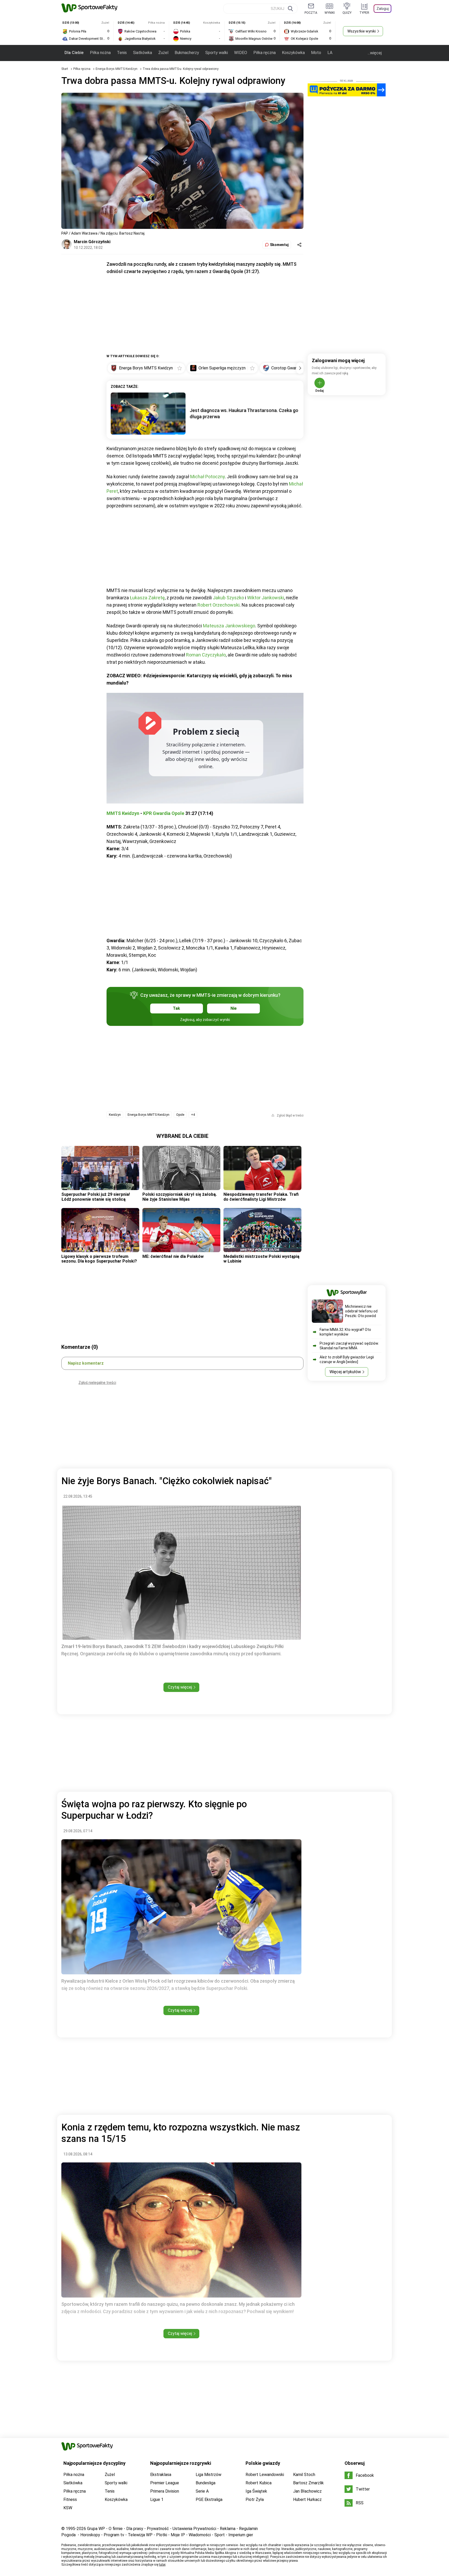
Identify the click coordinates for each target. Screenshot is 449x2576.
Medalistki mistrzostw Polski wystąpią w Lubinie (261, 1259)
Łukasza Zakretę (147, 598)
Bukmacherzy (187, 53)
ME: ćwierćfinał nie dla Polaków (173, 1256)
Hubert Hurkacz (307, 2499)
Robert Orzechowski (219, 605)
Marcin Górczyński (92, 242)
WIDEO (241, 53)
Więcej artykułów (345, 1372)
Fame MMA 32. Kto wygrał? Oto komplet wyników (345, 1332)
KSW (68, 2508)
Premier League (165, 2483)
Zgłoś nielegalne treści (97, 1383)
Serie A (202, 2491)
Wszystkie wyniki (362, 31)
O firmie (116, 2529)
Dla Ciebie (74, 53)
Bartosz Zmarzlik (308, 2483)
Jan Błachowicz (307, 2491)
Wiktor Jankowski (266, 598)
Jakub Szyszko (228, 598)
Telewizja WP (140, 2535)
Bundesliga (206, 2483)
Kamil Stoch (304, 2475)
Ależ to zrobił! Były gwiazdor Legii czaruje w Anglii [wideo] (347, 1359)
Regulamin (248, 2529)
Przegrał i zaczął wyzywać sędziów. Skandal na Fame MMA (349, 1346)
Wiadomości (200, 2535)
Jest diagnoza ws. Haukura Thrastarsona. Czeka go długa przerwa (244, 413)
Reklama (228, 2529)
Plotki (162, 2535)
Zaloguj (383, 9)
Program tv (114, 2535)
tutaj (162, 2565)
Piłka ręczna (265, 53)
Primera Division (165, 2491)
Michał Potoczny (207, 477)
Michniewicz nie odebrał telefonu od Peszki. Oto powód (361, 1311)
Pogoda (68, 2535)
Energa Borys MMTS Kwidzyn (117, 69)
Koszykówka (293, 53)
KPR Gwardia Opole (164, 813)
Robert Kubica (259, 2483)
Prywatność (158, 2529)
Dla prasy (135, 2529)
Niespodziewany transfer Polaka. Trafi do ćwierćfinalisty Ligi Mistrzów (261, 1197)
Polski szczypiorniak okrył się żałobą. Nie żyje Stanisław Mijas (180, 1197)
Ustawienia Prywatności (194, 2529)
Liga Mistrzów (209, 2475)
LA (330, 53)
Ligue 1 (157, 2499)
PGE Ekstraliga (209, 2499)
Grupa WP (96, 2529)
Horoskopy (90, 2535)
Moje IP (178, 2535)
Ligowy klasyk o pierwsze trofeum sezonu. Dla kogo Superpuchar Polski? (99, 1259)
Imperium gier (241, 2535)
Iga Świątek (256, 2491)
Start (65, 69)
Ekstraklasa (161, 2475)
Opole (180, 1115)
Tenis (122, 53)
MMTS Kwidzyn (123, 813)
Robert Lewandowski (265, 2475)
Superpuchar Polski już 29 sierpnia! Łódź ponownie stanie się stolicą (96, 1197)
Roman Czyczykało (206, 655)
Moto (316, 53)
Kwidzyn (115, 1115)
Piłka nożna (100, 53)
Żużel (163, 53)
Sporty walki (217, 53)
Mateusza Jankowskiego (229, 626)
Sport (220, 2535)
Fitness (70, 2499)
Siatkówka (143, 53)
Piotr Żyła (255, 2499)
